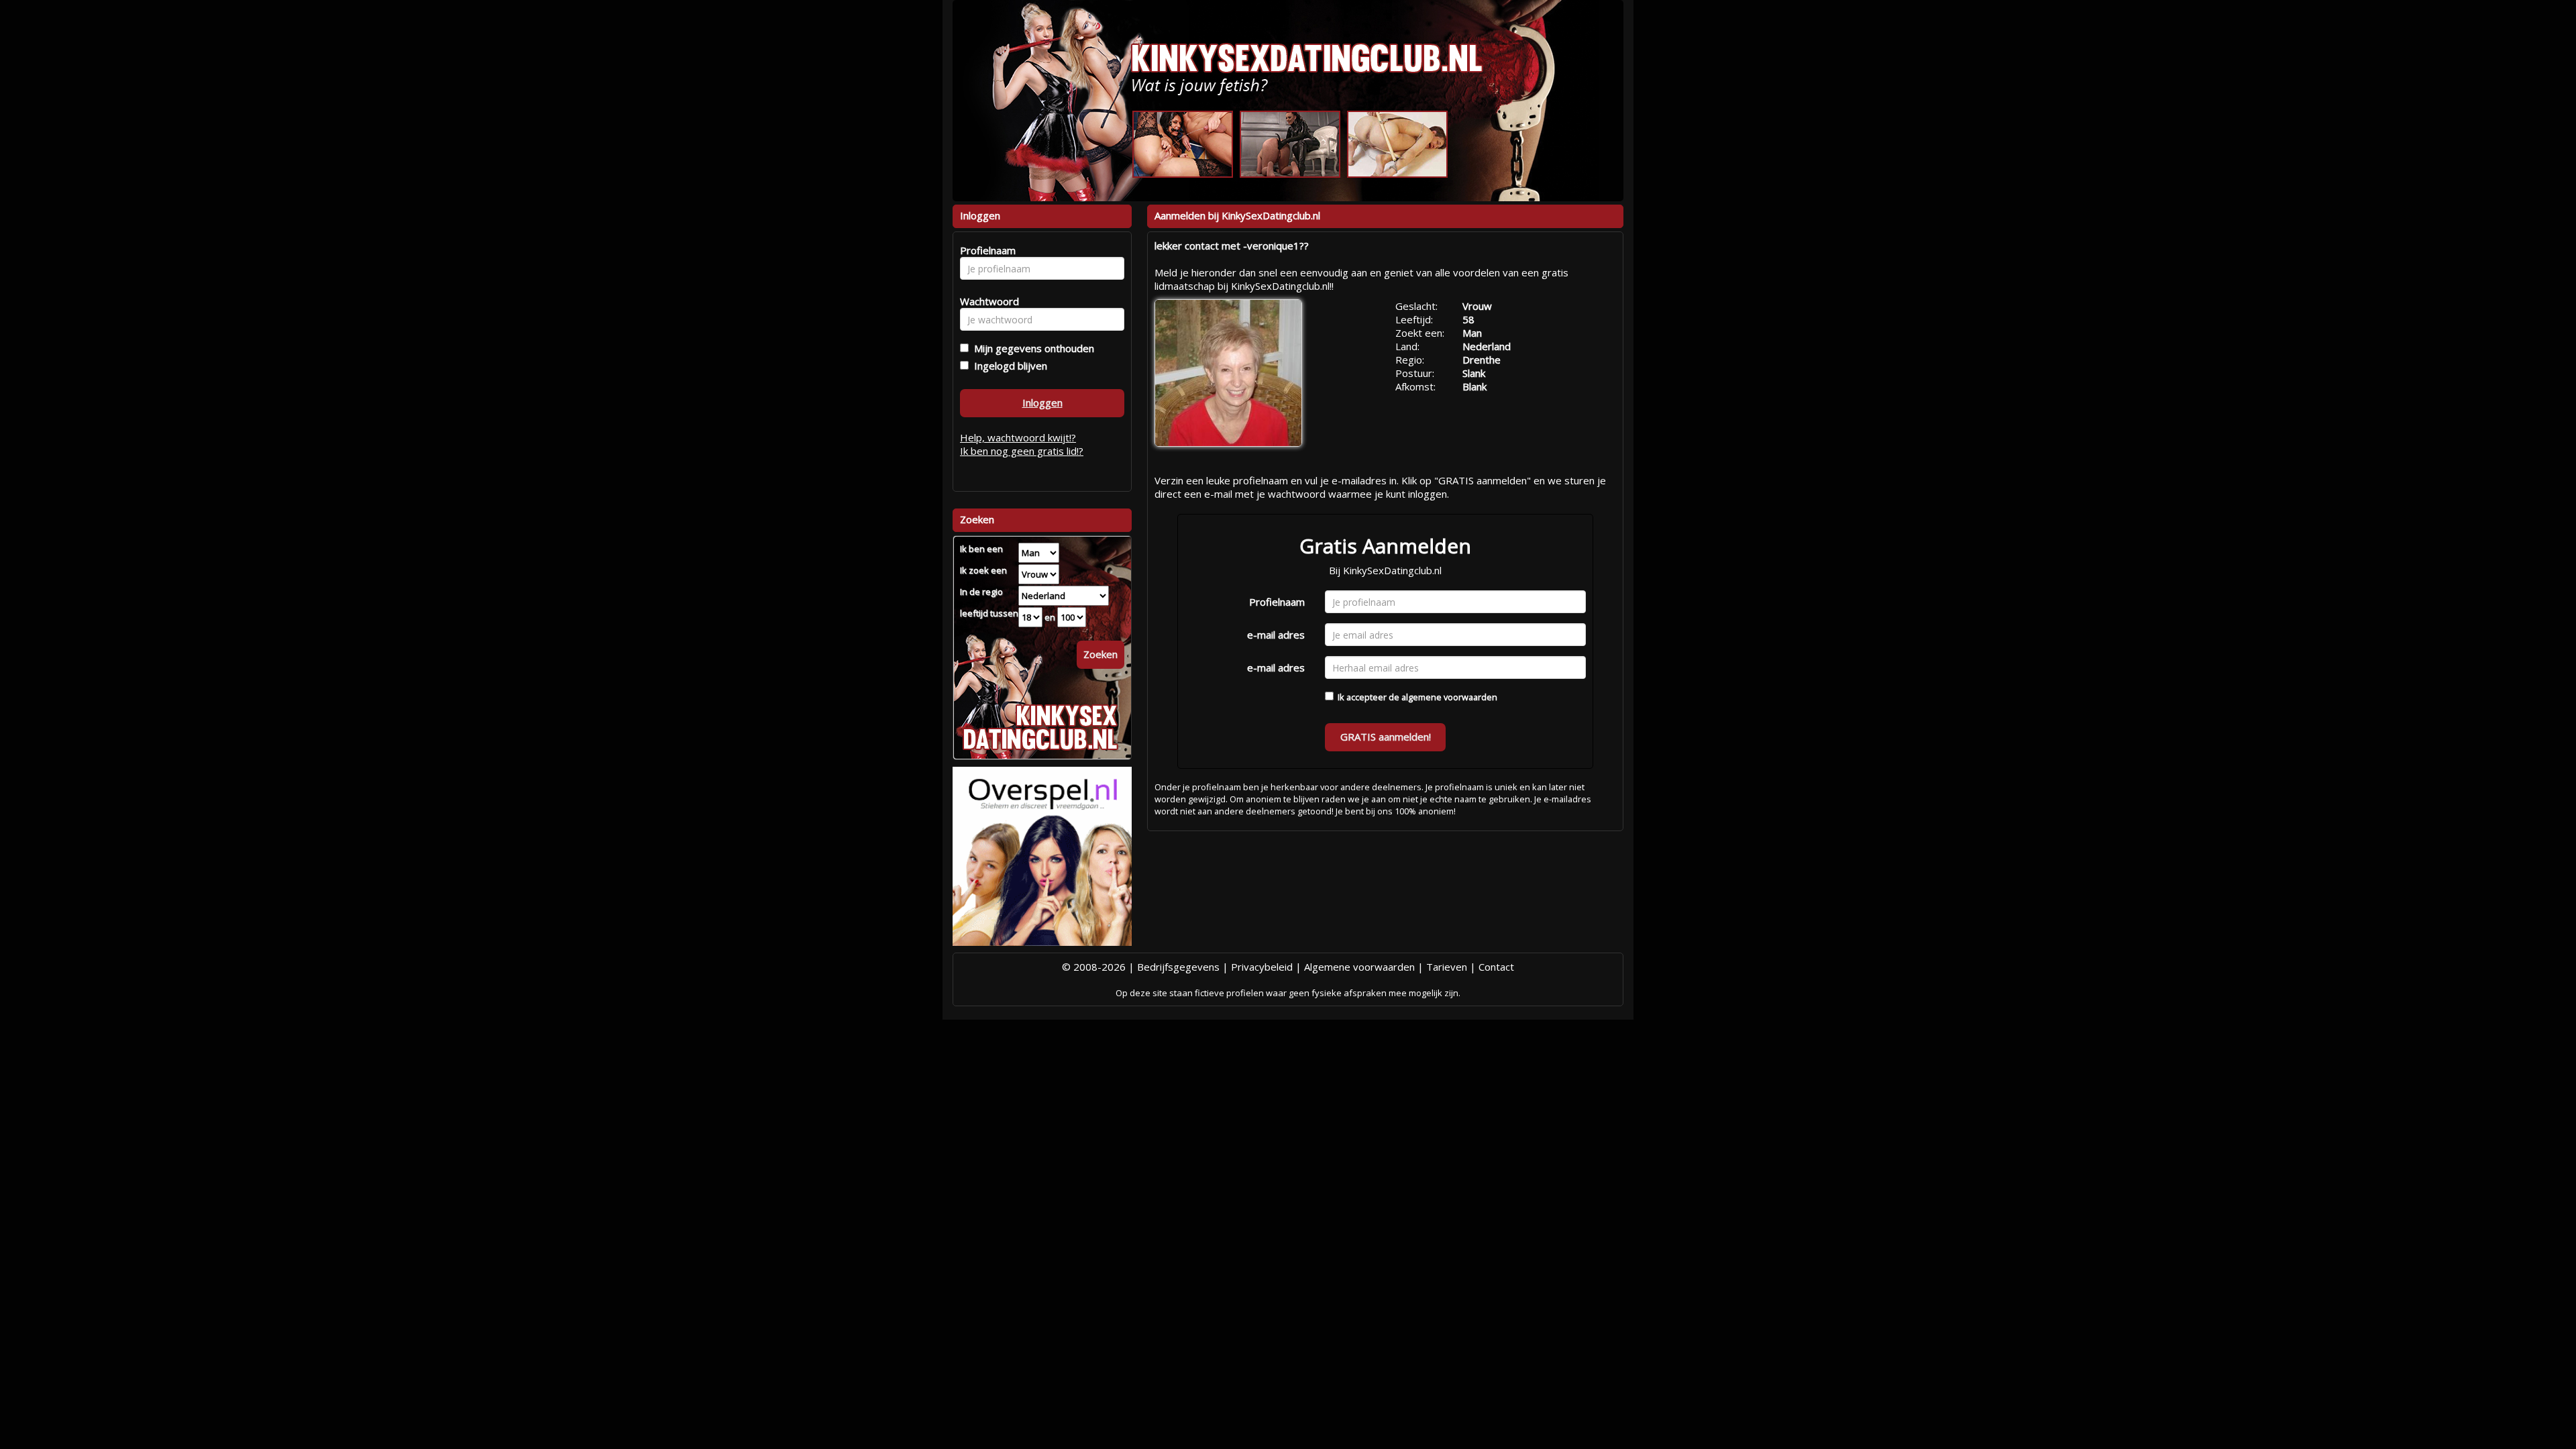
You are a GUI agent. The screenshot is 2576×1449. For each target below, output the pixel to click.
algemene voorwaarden (1449, 697)
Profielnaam (1277, 602)
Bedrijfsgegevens (1178, 967)
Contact (1496, 967)
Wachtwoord (986, 301)
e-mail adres (1276, 635)
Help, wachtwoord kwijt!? (1018, 437)
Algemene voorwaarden (1359, 967)
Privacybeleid (1262, 967)
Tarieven (1447, 967)
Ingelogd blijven (1008, 366)
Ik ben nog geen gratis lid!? (1022, 451)
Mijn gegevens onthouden (1031, 348)
